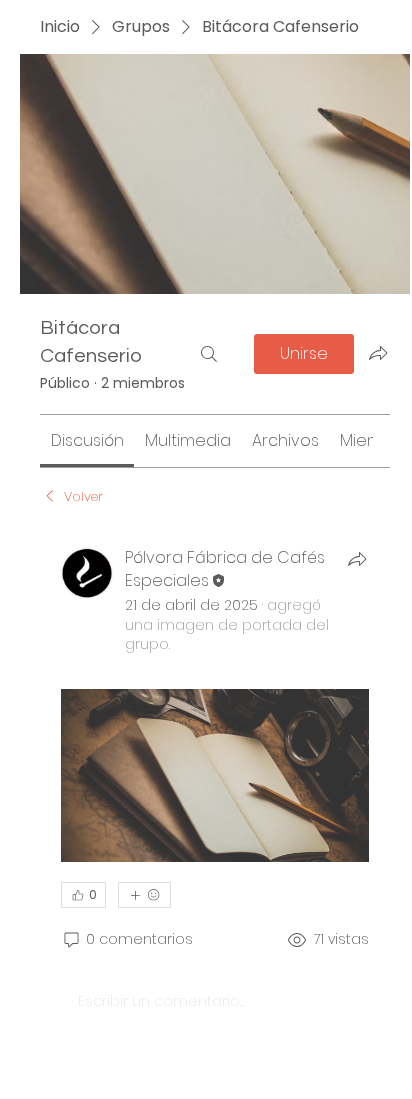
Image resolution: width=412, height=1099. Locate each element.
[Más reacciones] (144, 895)
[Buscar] (209, 354)
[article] (215, 792)
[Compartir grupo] (378, 353)
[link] (87, 440)
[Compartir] (357, 559)
